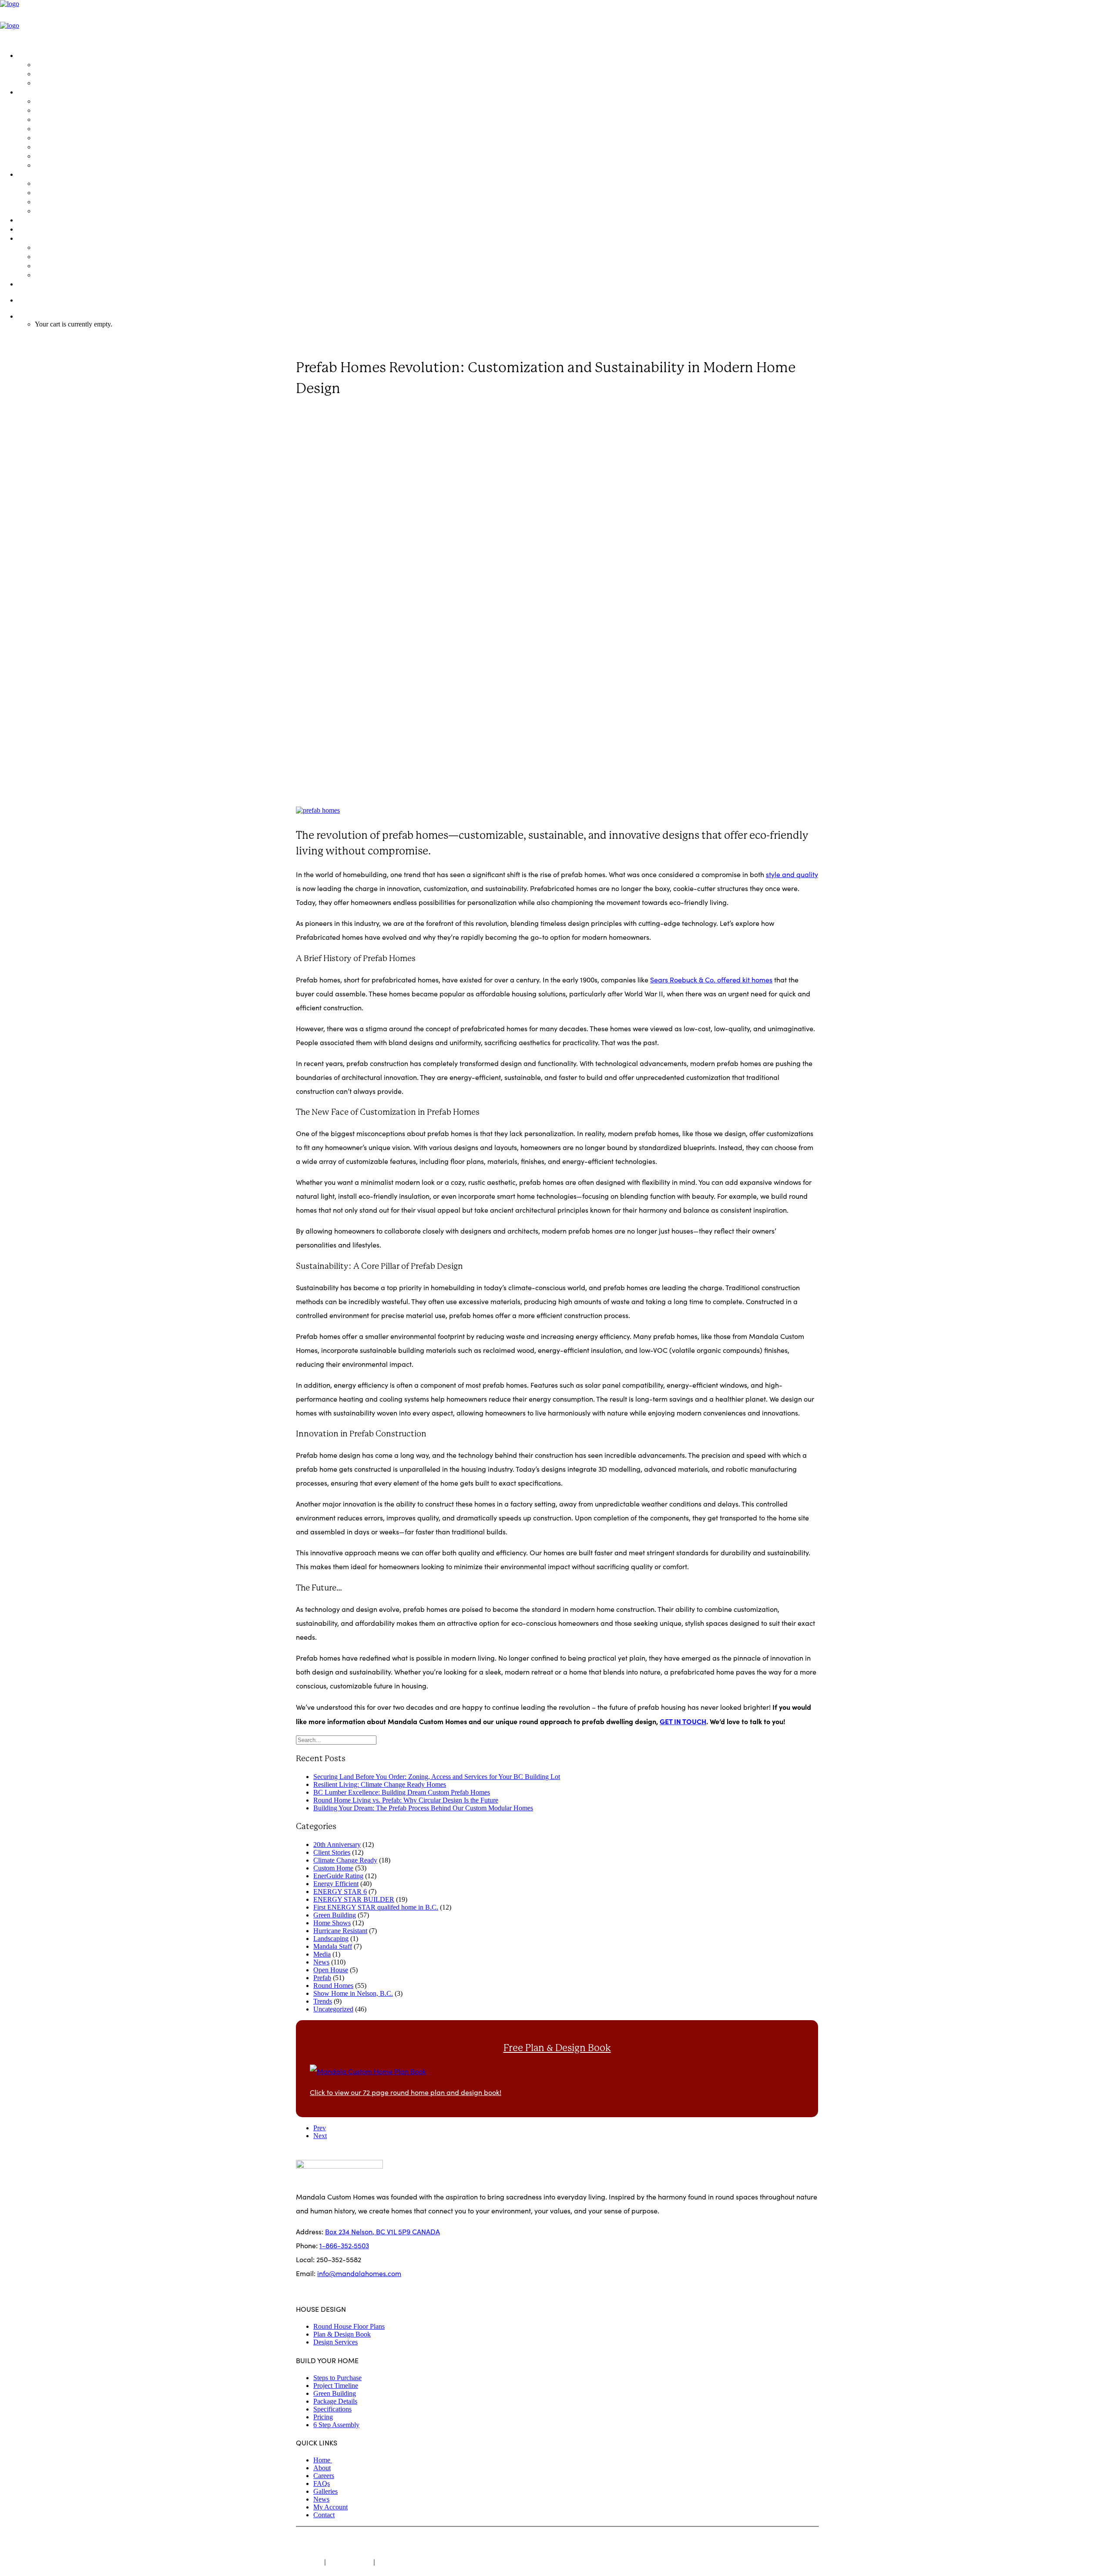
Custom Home (323, 412)
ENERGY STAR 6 (340, 1892)
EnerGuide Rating (338, 1876)
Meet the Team (59, 256)
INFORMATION (41, 174)
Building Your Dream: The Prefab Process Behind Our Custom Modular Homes (423, 1808)
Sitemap (309, 2562)
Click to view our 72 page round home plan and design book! (406, 2092)
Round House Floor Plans (74, 64)
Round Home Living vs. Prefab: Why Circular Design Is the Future (406, 1800)
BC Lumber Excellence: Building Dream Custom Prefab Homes (402, 1792)
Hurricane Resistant (340, 1931)
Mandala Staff (333, 1946)
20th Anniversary (337, 1845)
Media (322, 1954)
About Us (49, 247)
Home (323, 2460)
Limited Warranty (62, 210)
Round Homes (333, 1986)
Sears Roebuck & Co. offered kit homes (711, 980)
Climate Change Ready (345, 1860)
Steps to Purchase (63, 110)
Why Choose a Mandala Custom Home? (98, 265)
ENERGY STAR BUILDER (354, 1899)
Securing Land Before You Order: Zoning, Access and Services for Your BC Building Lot (437, 1777)
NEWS (27, 229)
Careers (324, 2476)
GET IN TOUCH (683, 1721)
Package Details (61, 137)
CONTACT (33, 284)
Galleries (325, 2491)
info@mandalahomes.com (359, 2273)
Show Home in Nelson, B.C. (353, 1993)
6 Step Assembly (336, 2425)
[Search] (336, 1740)
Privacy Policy (350, 2562)
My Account (331, 2507)
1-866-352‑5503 (42, 300)
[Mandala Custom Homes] (557, 22)
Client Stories (332, 1852)
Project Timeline (60, 119)
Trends (323, 2001)
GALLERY (32, 220)
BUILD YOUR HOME (49, 92)
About (322, 2468)
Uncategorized (333, 2009)
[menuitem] (566, 69)
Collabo (452, 2541)
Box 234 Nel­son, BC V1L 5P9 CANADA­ (383, 2231)
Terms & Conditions (407, 2562)
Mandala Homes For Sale (75, 101)
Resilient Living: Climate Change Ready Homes (380, 1784)
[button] (318, 810)
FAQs (43, 201)
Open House (331, 1970)
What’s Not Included (66, 156)
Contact (324, 2515)
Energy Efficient (336, 1884)
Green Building (59, 183)
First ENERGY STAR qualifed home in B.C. (376, 1907)
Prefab (421, 412)
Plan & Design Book (66, 73)
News (401, 412)
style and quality (792, 874)
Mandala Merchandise (71, 274)
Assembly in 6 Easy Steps (74, 192)
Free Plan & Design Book (557, 2048)
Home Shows (332, 1923)
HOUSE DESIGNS (44, 55)
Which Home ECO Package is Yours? (92, 128)
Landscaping (331, 1939)
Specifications (57, 146)
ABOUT (29, 238)
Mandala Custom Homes (359, 2541)
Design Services (60, 82)
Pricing (46, 165)
